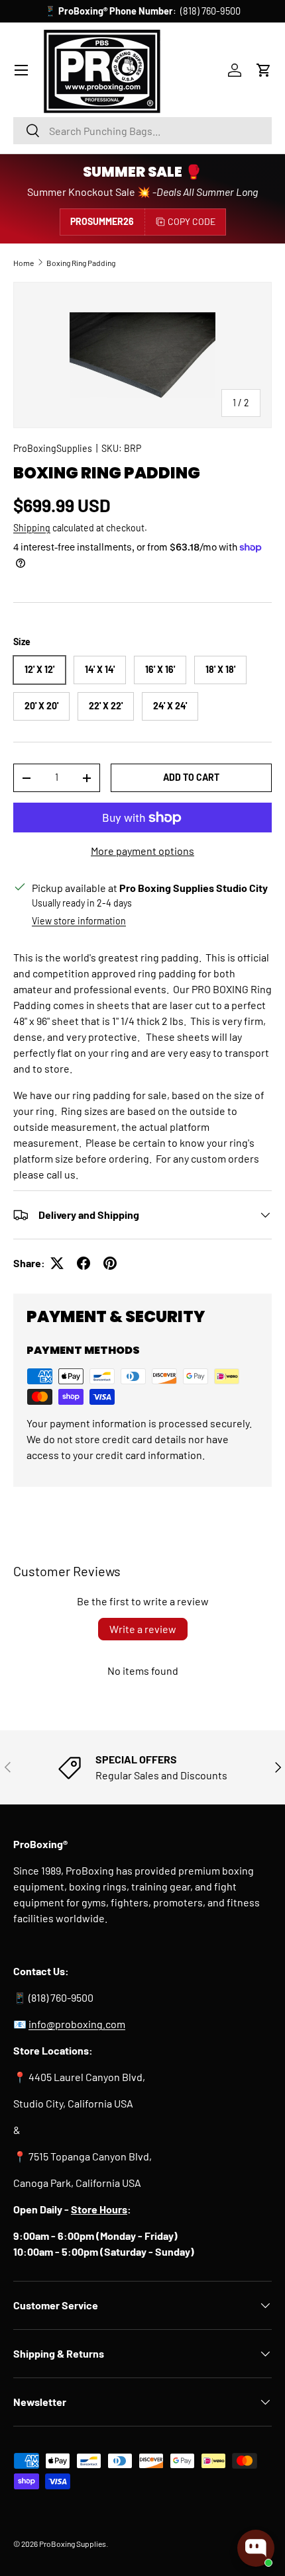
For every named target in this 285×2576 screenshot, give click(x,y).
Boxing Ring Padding (81, 263)
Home (24, 263)
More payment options (142, 851)
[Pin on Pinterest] (110, 1263)
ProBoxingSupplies (53, 448)
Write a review (143, 1629)
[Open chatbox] (256, 2548)
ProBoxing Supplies (73, 2544)
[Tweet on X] (57, 1263)
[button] (264, 70)
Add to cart (191, 777)
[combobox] (142, 131)
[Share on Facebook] (84, 1263)
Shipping (32, 528)
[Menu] (21, 70)
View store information (79, 921)
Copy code (192, 221)
